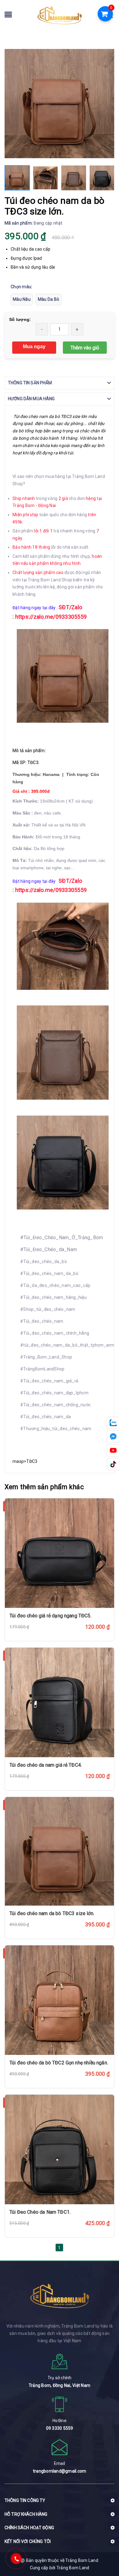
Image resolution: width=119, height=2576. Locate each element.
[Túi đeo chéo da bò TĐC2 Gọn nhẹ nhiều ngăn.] (60, 2000)
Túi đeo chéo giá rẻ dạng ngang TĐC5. (50, 1616)
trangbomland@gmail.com (60, 2471)
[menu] (8, 16)
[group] (60, 104)
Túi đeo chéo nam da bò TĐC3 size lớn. (52, 1913)
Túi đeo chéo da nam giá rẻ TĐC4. (46, 1765)
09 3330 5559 (60, 2428)
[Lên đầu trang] (104, 2547)
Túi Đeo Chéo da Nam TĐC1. (40, 2212)
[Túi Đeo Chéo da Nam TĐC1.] (60, 2149)
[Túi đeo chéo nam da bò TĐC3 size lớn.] (60, 1851)
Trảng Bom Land (73, 2568)
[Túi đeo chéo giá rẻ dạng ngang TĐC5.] (60, 1553)
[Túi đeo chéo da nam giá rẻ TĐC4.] (60, 1702)
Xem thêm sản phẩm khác (44, 1487)
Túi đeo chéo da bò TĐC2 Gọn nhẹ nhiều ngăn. (59, 2063)
